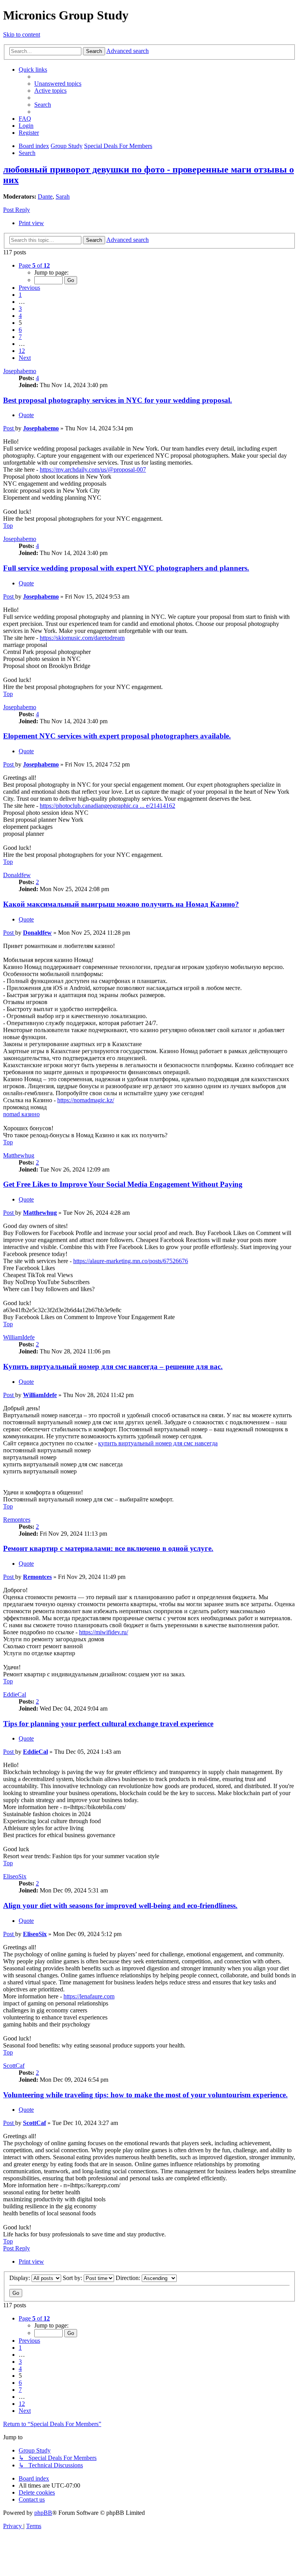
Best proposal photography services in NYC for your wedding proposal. (118, 400)
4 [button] (20, 316)
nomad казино (21, 1114)
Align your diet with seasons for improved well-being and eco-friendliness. (120, 1906)
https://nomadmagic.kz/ (86, 1100)
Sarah (63, 196)
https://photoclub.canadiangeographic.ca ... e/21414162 (107, 806)
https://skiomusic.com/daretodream (82, 638)
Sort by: (73, 2278)
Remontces (17, 1520)
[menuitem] (58, 84)
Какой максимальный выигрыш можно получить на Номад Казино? (121, 904)
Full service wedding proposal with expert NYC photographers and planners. (126, 568)
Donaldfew (17, 875)
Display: (20, 2278)
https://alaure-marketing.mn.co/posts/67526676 (131, 1261)
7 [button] (20, 337)
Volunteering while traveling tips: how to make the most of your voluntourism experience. (145, 2095)
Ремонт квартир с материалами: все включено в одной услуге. (108, 1548)
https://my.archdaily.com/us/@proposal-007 (93, 470)
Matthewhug (19, 1155)
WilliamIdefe (19, 1337)
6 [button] (20, 330)
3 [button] (20, 309)
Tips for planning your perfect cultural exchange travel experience (108, 1724)
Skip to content (22, 34)
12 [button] (22, 351)
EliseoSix (15, 1876)
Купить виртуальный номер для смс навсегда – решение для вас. (113, 1366)
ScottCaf (14, 2066)
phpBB (43, 2513)
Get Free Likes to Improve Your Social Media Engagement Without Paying (123, 1184)
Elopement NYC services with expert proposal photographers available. (117, 736)
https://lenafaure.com (89, 1996)
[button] (34, 265)
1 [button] (20, 295)
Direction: (129, 2278)
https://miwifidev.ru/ (104, 1632)
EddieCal (15, 1694)
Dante (45, 196)
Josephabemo (20, 371)
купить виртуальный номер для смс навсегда (158, 1443)
